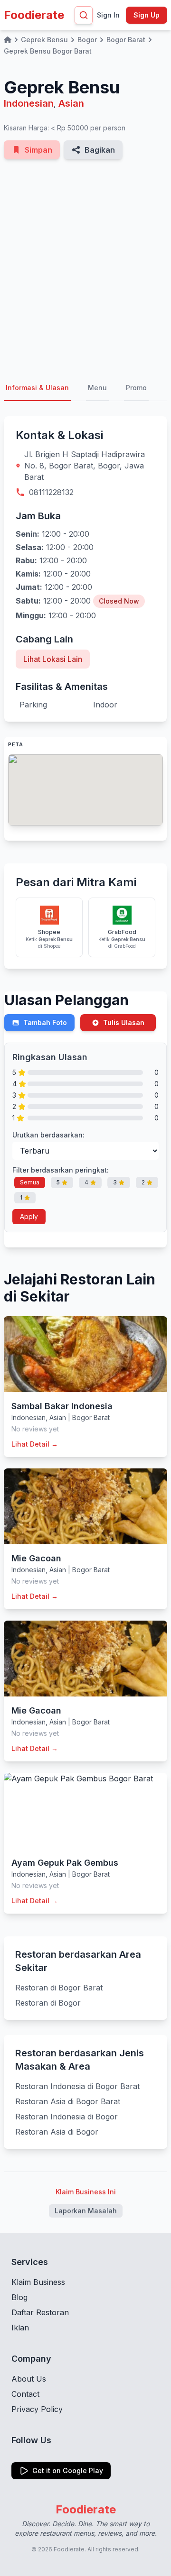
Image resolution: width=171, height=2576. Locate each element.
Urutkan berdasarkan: (48, 1135)
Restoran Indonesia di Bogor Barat (77, 2086)
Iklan (20, 2328)
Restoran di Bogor (48, 2003)
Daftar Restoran (40, 2312)
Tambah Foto (45, 1022)
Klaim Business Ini (86, 2192)
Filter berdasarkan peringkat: (61, 1170)
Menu (97, 388)
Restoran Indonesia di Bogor (66, 2117)
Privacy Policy (37, 2409)
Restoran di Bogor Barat (59, 1988)
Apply (29, 1216)
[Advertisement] (85, 267)
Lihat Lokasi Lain (53, 659)
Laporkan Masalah (86, 2211)
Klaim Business (38, 2282)
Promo (136, 388)
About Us (29, 2379)
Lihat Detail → (35, 1444)
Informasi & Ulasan (37, 388)
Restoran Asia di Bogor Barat (68, 2101)
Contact (25, 2394)
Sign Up (147, 15)
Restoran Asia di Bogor (57, 2132)
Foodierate (34, 15)
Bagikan (100, 150)
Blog (19, 2297)
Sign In (108, 15)
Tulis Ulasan (124, 1022)
